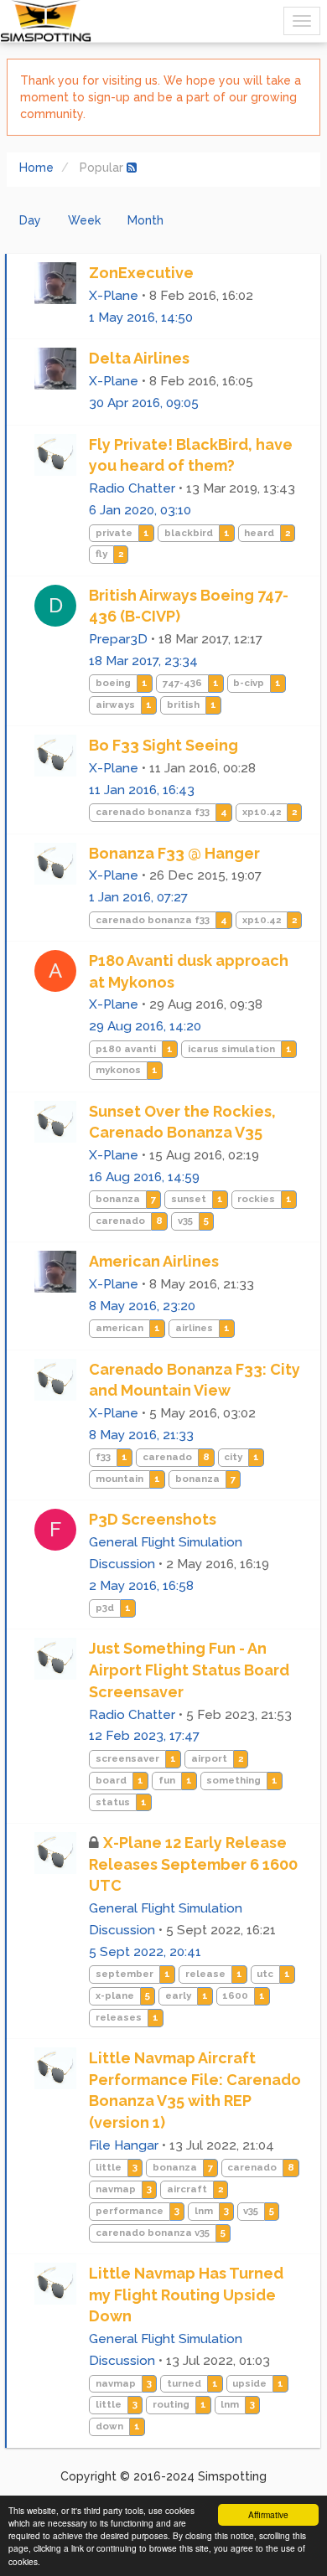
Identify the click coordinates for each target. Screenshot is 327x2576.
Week (84, 220)
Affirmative (268, 2514)
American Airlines (154, 1261)
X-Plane (114, 296)
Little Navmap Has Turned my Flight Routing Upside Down (186, 2295)
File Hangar (124, 2145)
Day (30, 220)
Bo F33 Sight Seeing (163, 745)
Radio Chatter (132, 488)
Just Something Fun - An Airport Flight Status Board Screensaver (189, 1670)
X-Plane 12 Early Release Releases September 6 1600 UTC (193, 1864)
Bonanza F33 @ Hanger (174, 853)
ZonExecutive (141, 273)
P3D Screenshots (153, 1519)
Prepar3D (118, 639)
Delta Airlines (139, 358)
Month (145, 220)
